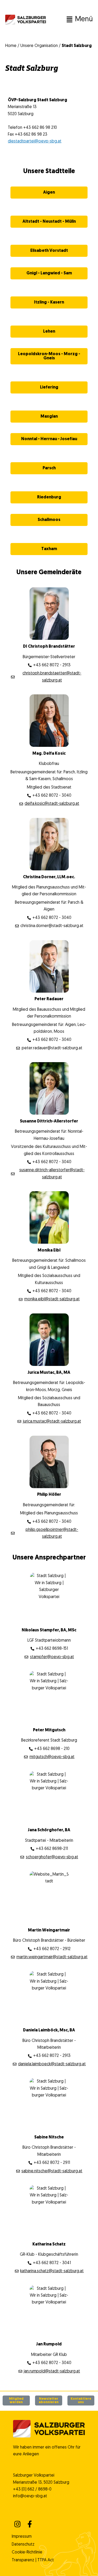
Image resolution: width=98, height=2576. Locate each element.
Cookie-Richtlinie (27, 2552)
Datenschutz (23, 2545)
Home (11, 46)
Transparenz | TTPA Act (33, 2560)
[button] (70, 20)
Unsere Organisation (39, 46)
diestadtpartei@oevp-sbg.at (35, 141)
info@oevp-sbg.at (30, 2496)
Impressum (22, 2537)
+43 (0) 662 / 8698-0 (32, 2489)
